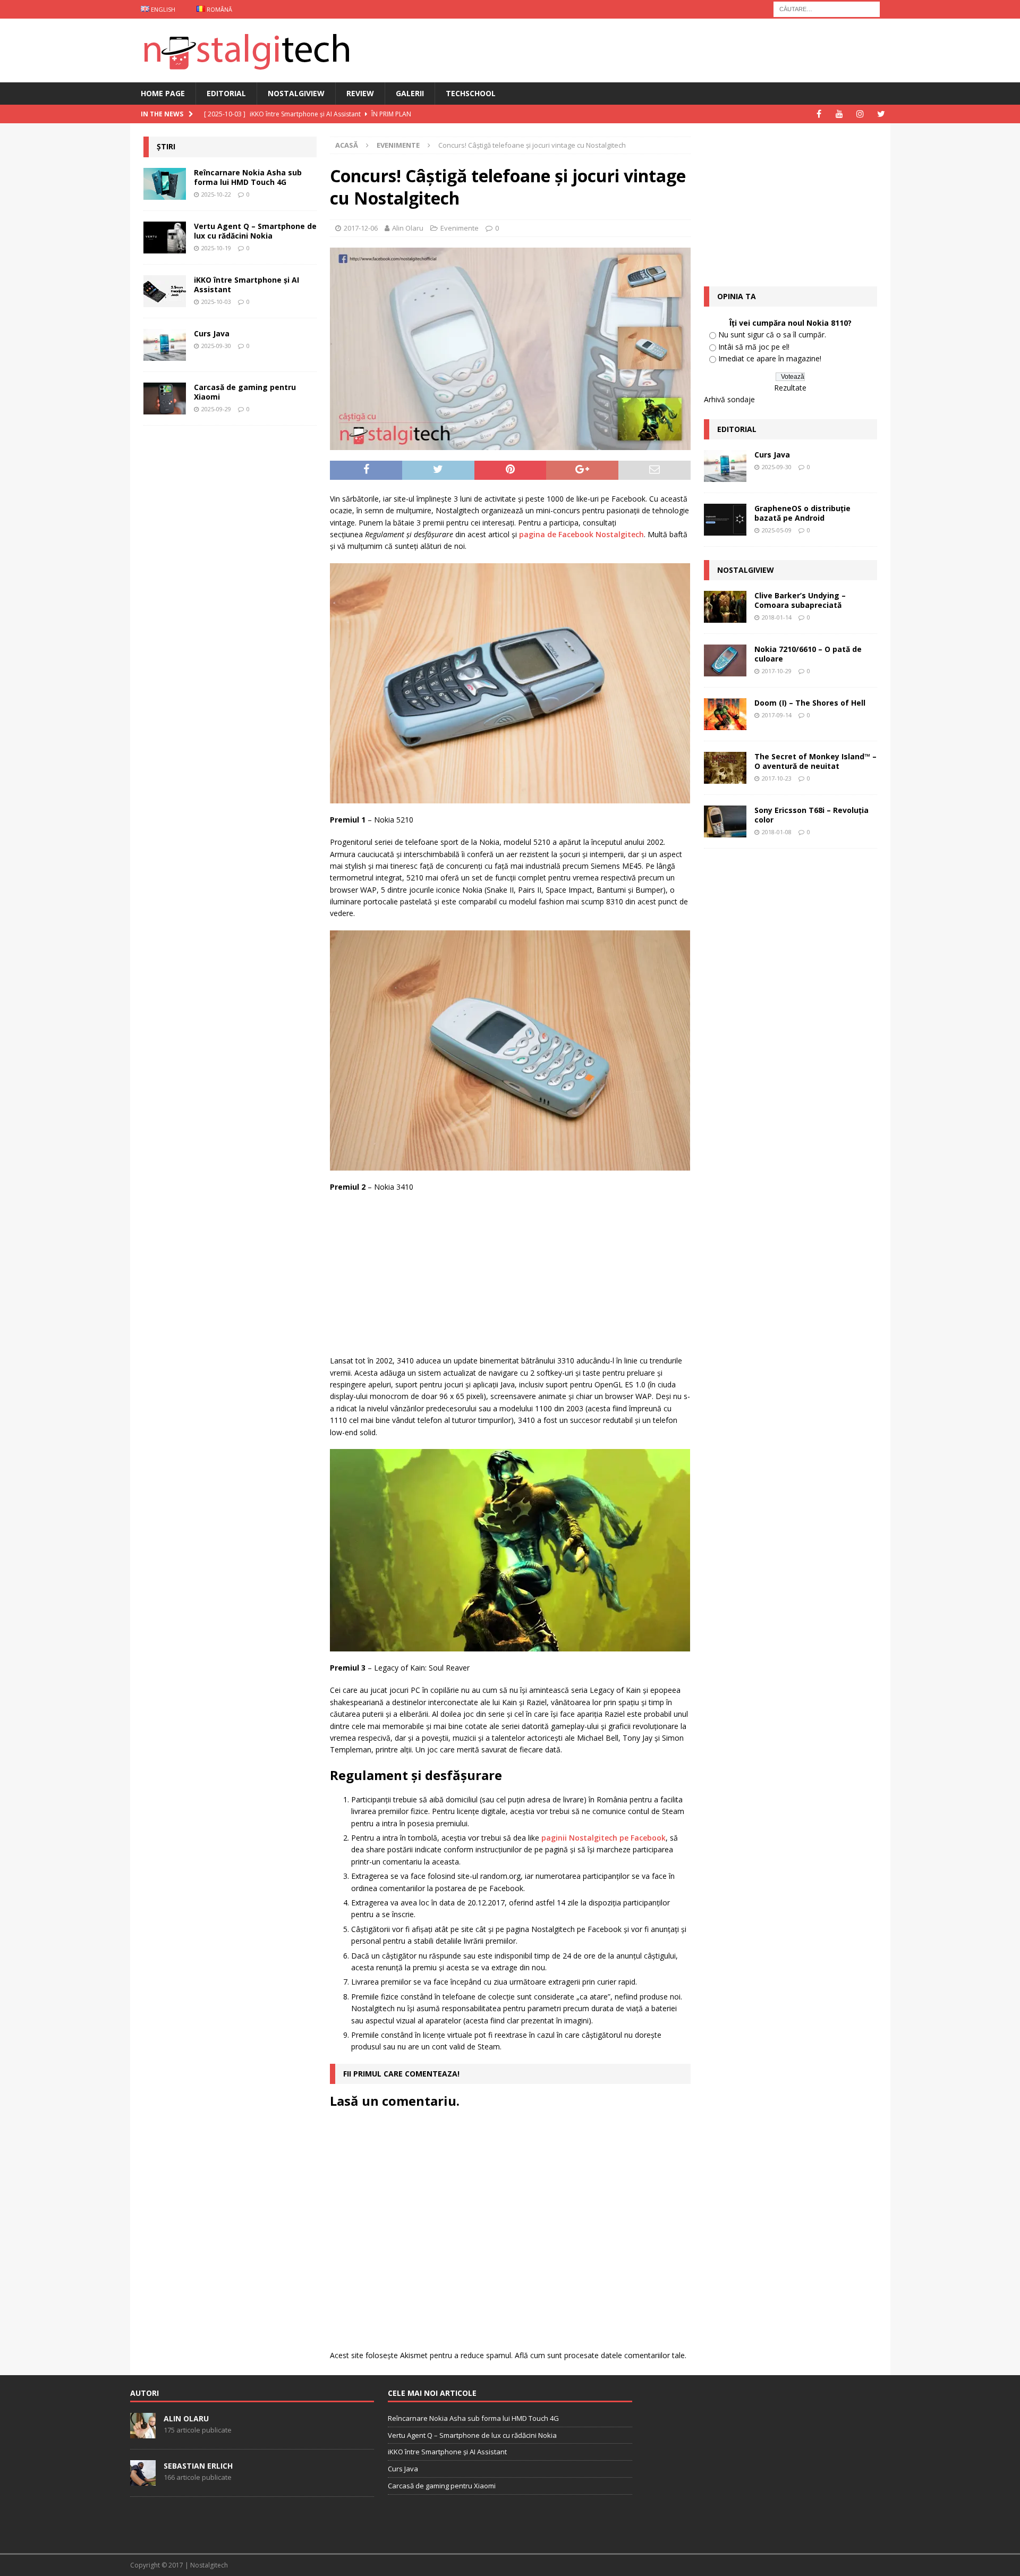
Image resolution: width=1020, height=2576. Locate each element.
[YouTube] (840, 114)
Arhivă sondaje (729, 399)
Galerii (410, 93)
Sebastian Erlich (198, 2466)
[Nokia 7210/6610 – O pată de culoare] (725, 660)
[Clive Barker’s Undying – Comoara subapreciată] (725, 607)
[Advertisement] (513, 1278)
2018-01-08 (777, 832)
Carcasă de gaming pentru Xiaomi (245, 392)
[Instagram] (860, 114)
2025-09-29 (216, 409)
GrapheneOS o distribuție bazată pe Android (802, 513)
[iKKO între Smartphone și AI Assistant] (165, 291)
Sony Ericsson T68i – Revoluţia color (811, 815)
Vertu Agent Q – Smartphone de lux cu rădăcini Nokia (255, 231)
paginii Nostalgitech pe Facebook (603, 1838)
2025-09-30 (216, 346)
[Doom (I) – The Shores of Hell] (725, 714)
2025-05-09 (777, 530)
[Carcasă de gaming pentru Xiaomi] (165, 399)
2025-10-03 (216, 302)
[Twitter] (881, 114)
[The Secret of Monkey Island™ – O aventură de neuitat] (725, 768)
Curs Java (212, 333)
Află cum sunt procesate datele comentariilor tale (600, 2355)
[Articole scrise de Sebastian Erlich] (143, 2480)
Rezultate (790, 388)
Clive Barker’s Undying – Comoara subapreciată (800, 600)
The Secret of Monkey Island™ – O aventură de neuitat (815, 761)
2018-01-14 (777, 617)
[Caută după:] (827, 8)
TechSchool (471, 93)
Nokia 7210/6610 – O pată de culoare (808, 654)
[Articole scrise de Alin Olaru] (143, 2433)
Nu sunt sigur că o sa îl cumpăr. (772, 334)
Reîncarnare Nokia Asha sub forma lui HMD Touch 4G (248, 177)
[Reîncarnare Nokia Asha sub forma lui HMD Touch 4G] (165, 184)
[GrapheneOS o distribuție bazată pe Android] (725, 520)
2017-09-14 (777, 715)
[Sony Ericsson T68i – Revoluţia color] (725, 821)
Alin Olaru (408, 228)
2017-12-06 (361, 228)
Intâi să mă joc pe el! (754, 347)
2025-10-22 (216, 194)
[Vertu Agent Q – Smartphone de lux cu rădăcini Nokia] (165, 238)
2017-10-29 (777, 671)
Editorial (226, 93)
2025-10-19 (216, 248)
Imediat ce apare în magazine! (770, 358)
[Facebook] (819, 114)
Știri (166, 146)
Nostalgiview (296, 93)
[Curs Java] (165, 345)
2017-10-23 (777, 778)
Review (360, 93)
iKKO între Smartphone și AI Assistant (246, 285)
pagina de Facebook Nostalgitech (581, 534)
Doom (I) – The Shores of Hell (810, 703)
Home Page (163, 93)
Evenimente (460, 228)
